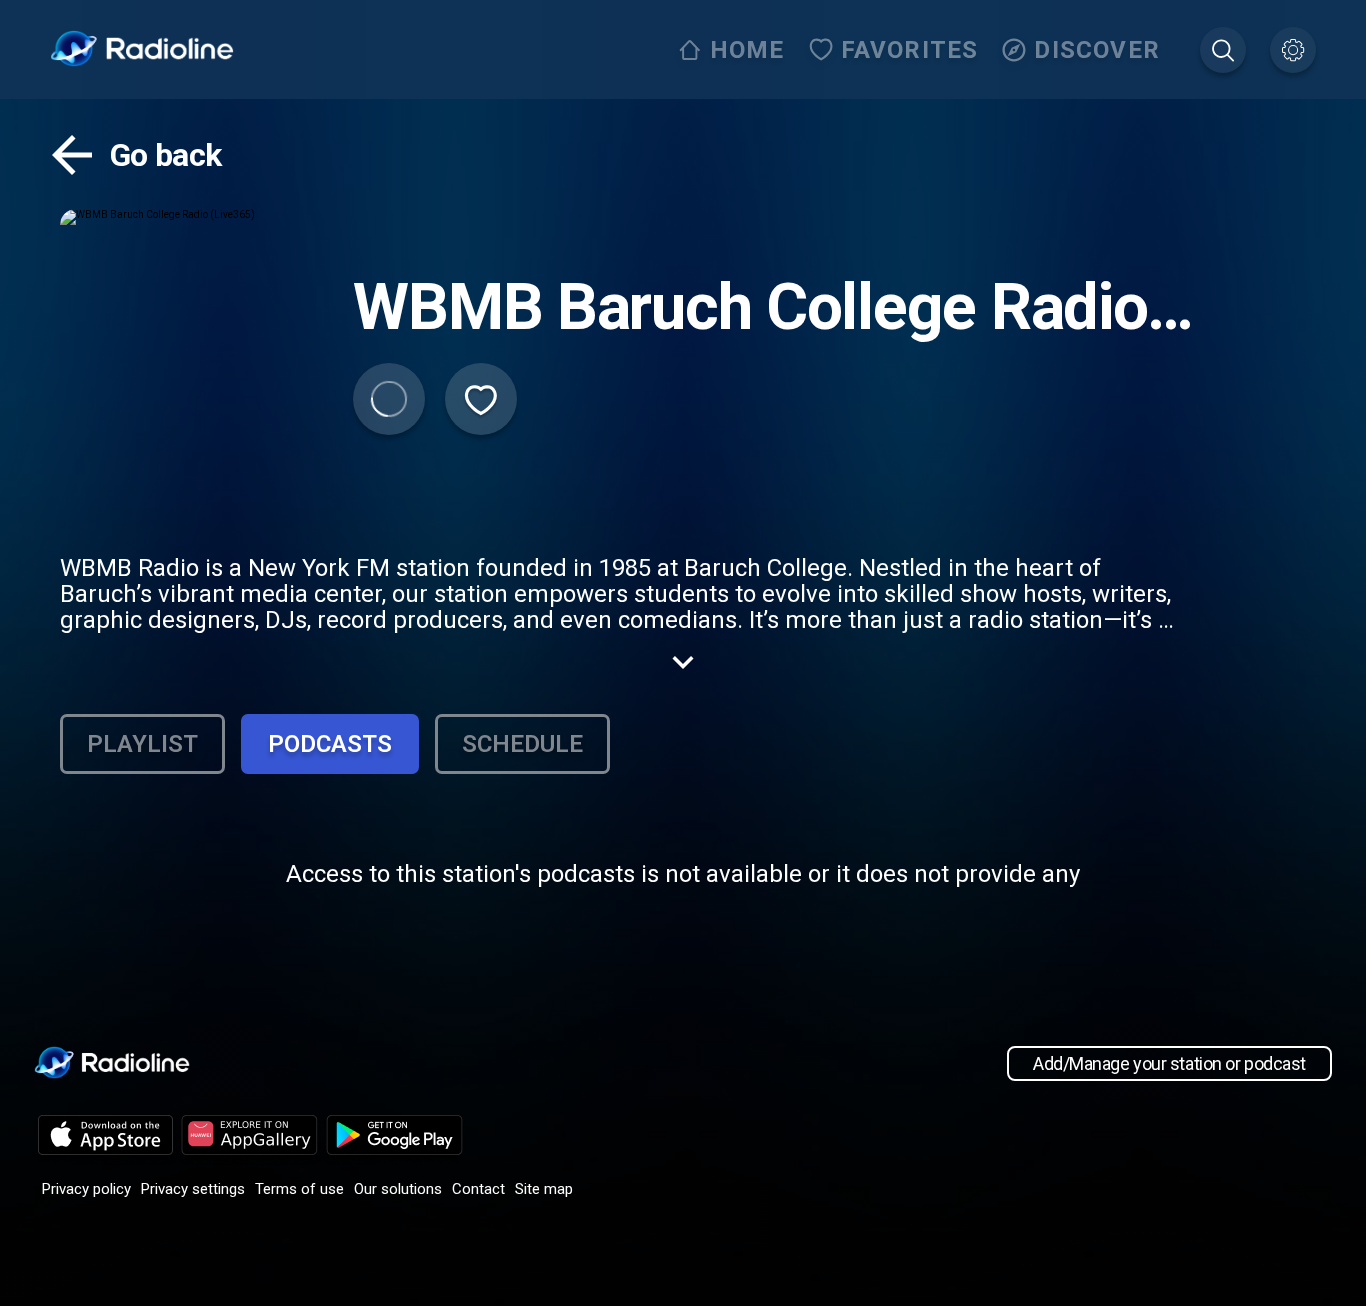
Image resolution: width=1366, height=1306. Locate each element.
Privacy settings (193, 1189)
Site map (544, 1189)
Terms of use (299, 1189)
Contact (478, 1189)
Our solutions (398, 1189)
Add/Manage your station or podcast (1169, 1063)
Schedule (522, 744)
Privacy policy (86, 1189)
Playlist (142, 744)
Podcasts (330, 744)
